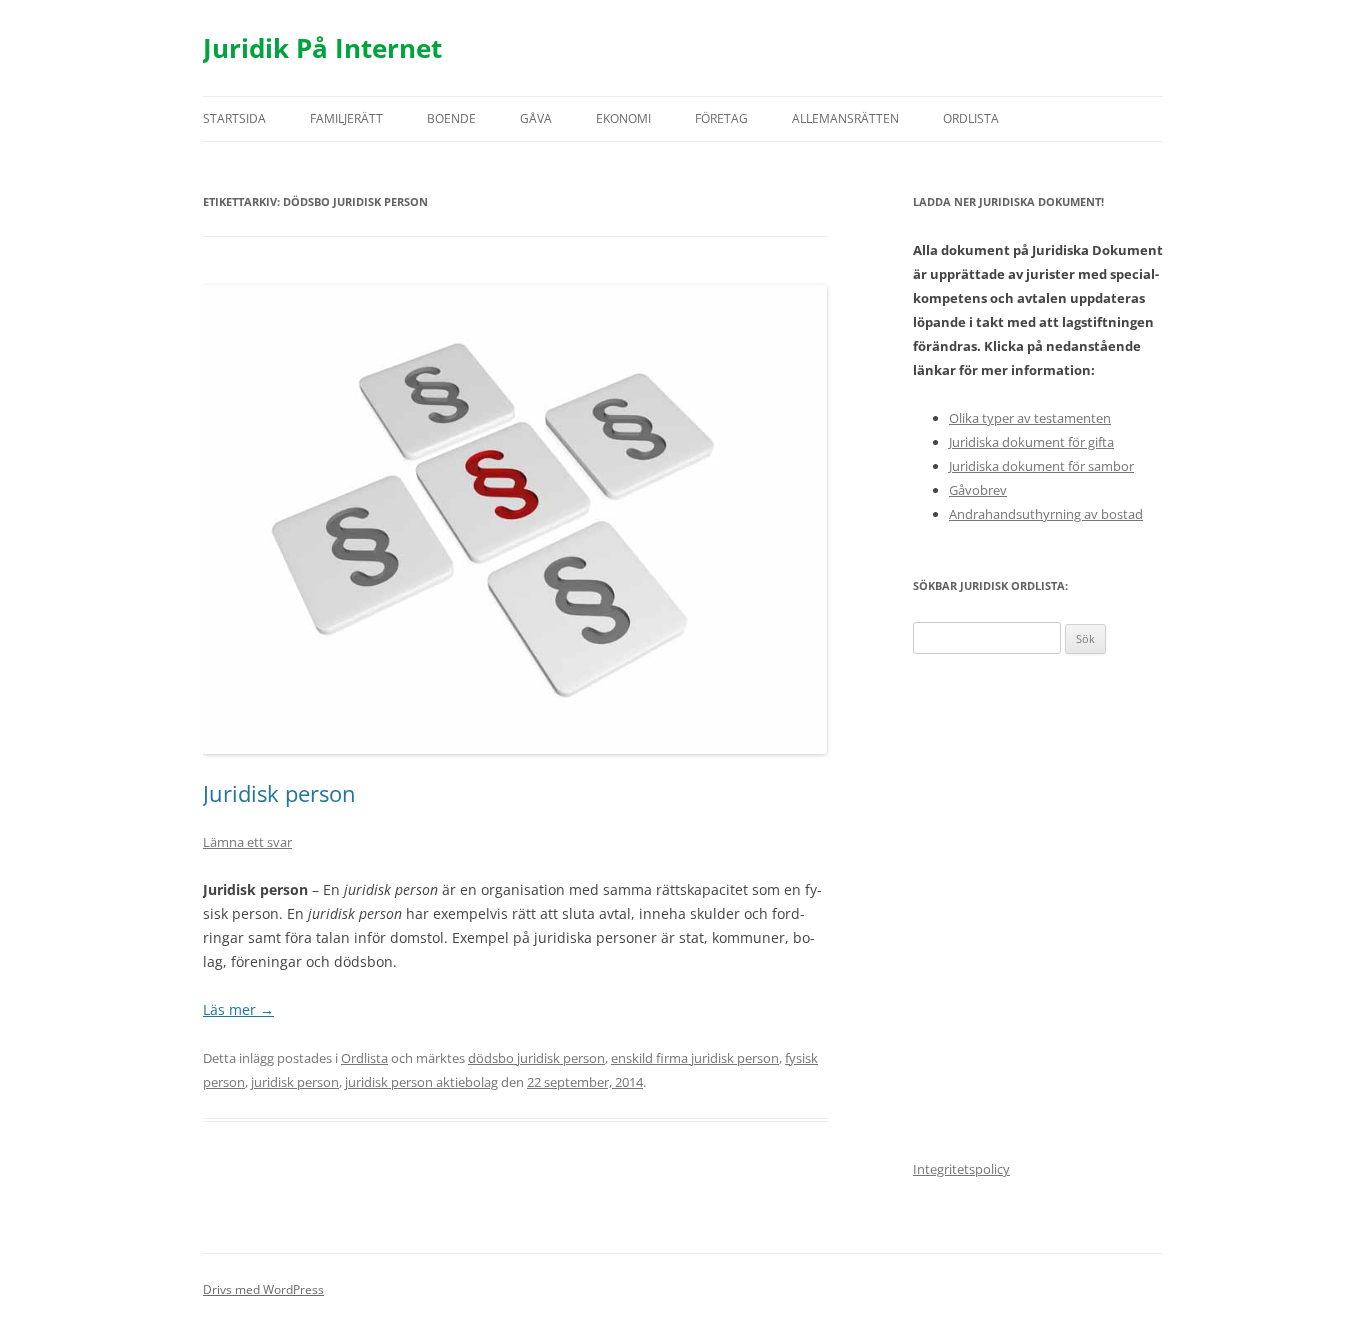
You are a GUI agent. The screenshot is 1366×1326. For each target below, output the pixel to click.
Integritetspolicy (961, 1169)
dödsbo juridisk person (536, 1058)
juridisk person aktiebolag (421, 1082)
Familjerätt (346, 118)
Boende (451, 118)
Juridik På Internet (322, 48)
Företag (721, 118)
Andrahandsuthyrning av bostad (1046, 514)
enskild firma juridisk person (695, 1058)
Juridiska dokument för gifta (1031, 442)
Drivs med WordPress (263, 1289)
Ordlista (971, 118)
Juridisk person (279, 793)
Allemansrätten (845, 118)
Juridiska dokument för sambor (1041, 466)
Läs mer (238, 1009)
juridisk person (295, 1082)
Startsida (234, 118)
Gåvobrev (978, 490)
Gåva (536, 118)
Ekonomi (623, 118)
